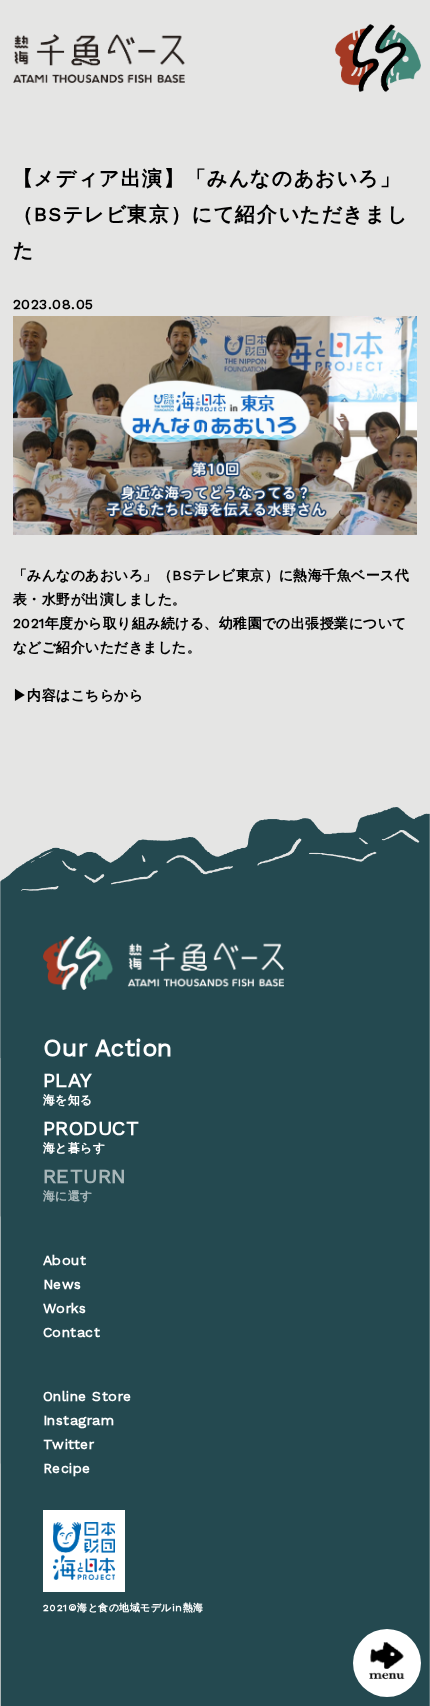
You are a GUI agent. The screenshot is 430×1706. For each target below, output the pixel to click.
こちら (92, 695)
